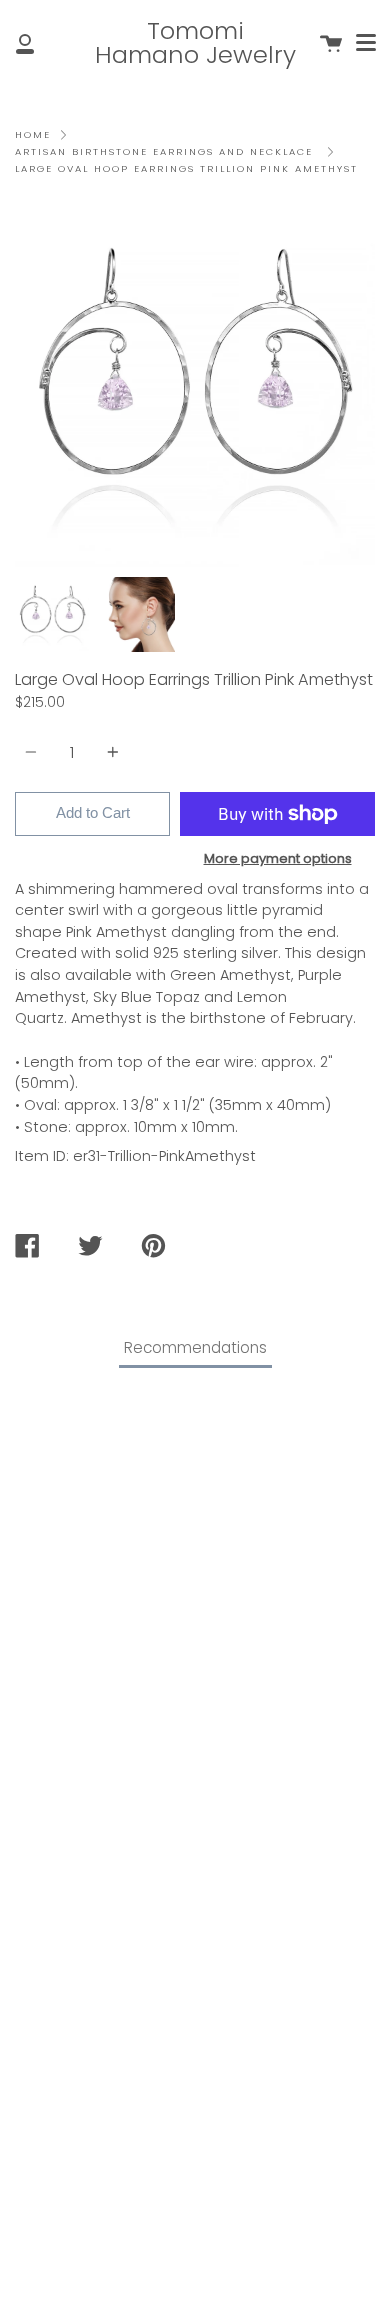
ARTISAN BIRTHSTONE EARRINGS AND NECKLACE (164, 151)
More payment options (278, 858)
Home (33, 134)
